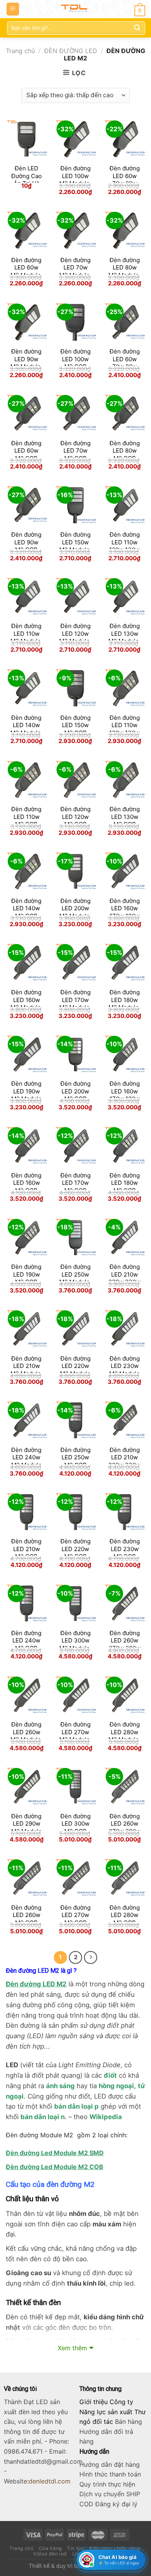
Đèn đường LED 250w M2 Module (75, 1274)
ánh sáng (60, 2086)
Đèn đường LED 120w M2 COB (75, 817)
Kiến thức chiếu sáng (115, 2548)
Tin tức (75, 2548)
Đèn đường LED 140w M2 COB (26, 908)
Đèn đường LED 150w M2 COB (75, 725)
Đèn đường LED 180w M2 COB (125, 1183)
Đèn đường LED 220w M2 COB (75, 1549)
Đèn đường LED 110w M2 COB (26, 817)
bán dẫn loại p (76, 2106)
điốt (110, 2075)
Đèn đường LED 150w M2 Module (75, 542)
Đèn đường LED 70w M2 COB (75, 451)
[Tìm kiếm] (137, 28)
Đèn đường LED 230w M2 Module (124, 1366)
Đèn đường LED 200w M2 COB (75, 1091)
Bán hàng (129, 2422)
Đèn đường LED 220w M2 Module (75, 1366)
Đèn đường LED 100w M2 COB (75, 359)
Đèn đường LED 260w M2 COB (26, 1915)
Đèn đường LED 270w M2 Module (75, 1732)
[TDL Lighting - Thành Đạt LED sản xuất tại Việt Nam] (76, 9)
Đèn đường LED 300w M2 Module (75, 1641)
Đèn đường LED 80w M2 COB (125, 451)
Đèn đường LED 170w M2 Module (75, 1000)
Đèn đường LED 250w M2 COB (75, 1457)
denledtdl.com (50, 2481)
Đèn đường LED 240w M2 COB (26, 1641)
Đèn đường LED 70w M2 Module (75, 268)
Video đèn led (50, 2554)
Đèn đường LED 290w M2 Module (27, 1824)
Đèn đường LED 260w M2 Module (27, 1732)
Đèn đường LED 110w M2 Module (27, 633)
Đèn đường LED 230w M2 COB (125, 1549)
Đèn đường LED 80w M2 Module (124, 268)
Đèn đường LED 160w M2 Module (27, 1000)
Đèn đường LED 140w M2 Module (27, 725)
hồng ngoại (116, 2086)
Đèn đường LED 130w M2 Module (124, 633)
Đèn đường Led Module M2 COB (55, 2167)
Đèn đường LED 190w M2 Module (27, 1091)
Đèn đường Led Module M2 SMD (55, 2153)
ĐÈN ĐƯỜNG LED (71, 51)
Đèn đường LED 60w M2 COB (26, 451)
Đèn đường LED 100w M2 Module (75, 176)
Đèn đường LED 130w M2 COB (125, 817)
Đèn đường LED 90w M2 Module (27, 359)
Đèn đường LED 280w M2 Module (124, 1732)
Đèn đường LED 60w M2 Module (27, 268)
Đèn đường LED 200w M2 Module (75, 908)
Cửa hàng (50, 2548)
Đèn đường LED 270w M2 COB (75, 1915)
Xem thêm (72, 2348)
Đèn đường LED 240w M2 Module (27, 1457)
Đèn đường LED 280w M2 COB (125, 1915)
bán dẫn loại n (43, 2117)
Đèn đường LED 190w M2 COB (26, 1274)
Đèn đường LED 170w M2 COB (75, 1183)
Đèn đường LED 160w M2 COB (26, 1183)
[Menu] (13, 9)
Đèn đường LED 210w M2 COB (26, 1549)
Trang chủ (20, 51)
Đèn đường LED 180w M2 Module (124, 1000)
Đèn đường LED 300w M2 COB (75, 1824)
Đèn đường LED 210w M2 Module (27, 1366)
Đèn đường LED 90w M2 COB (26, 542)
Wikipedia (106, 2117)
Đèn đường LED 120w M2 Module (75, 633)
